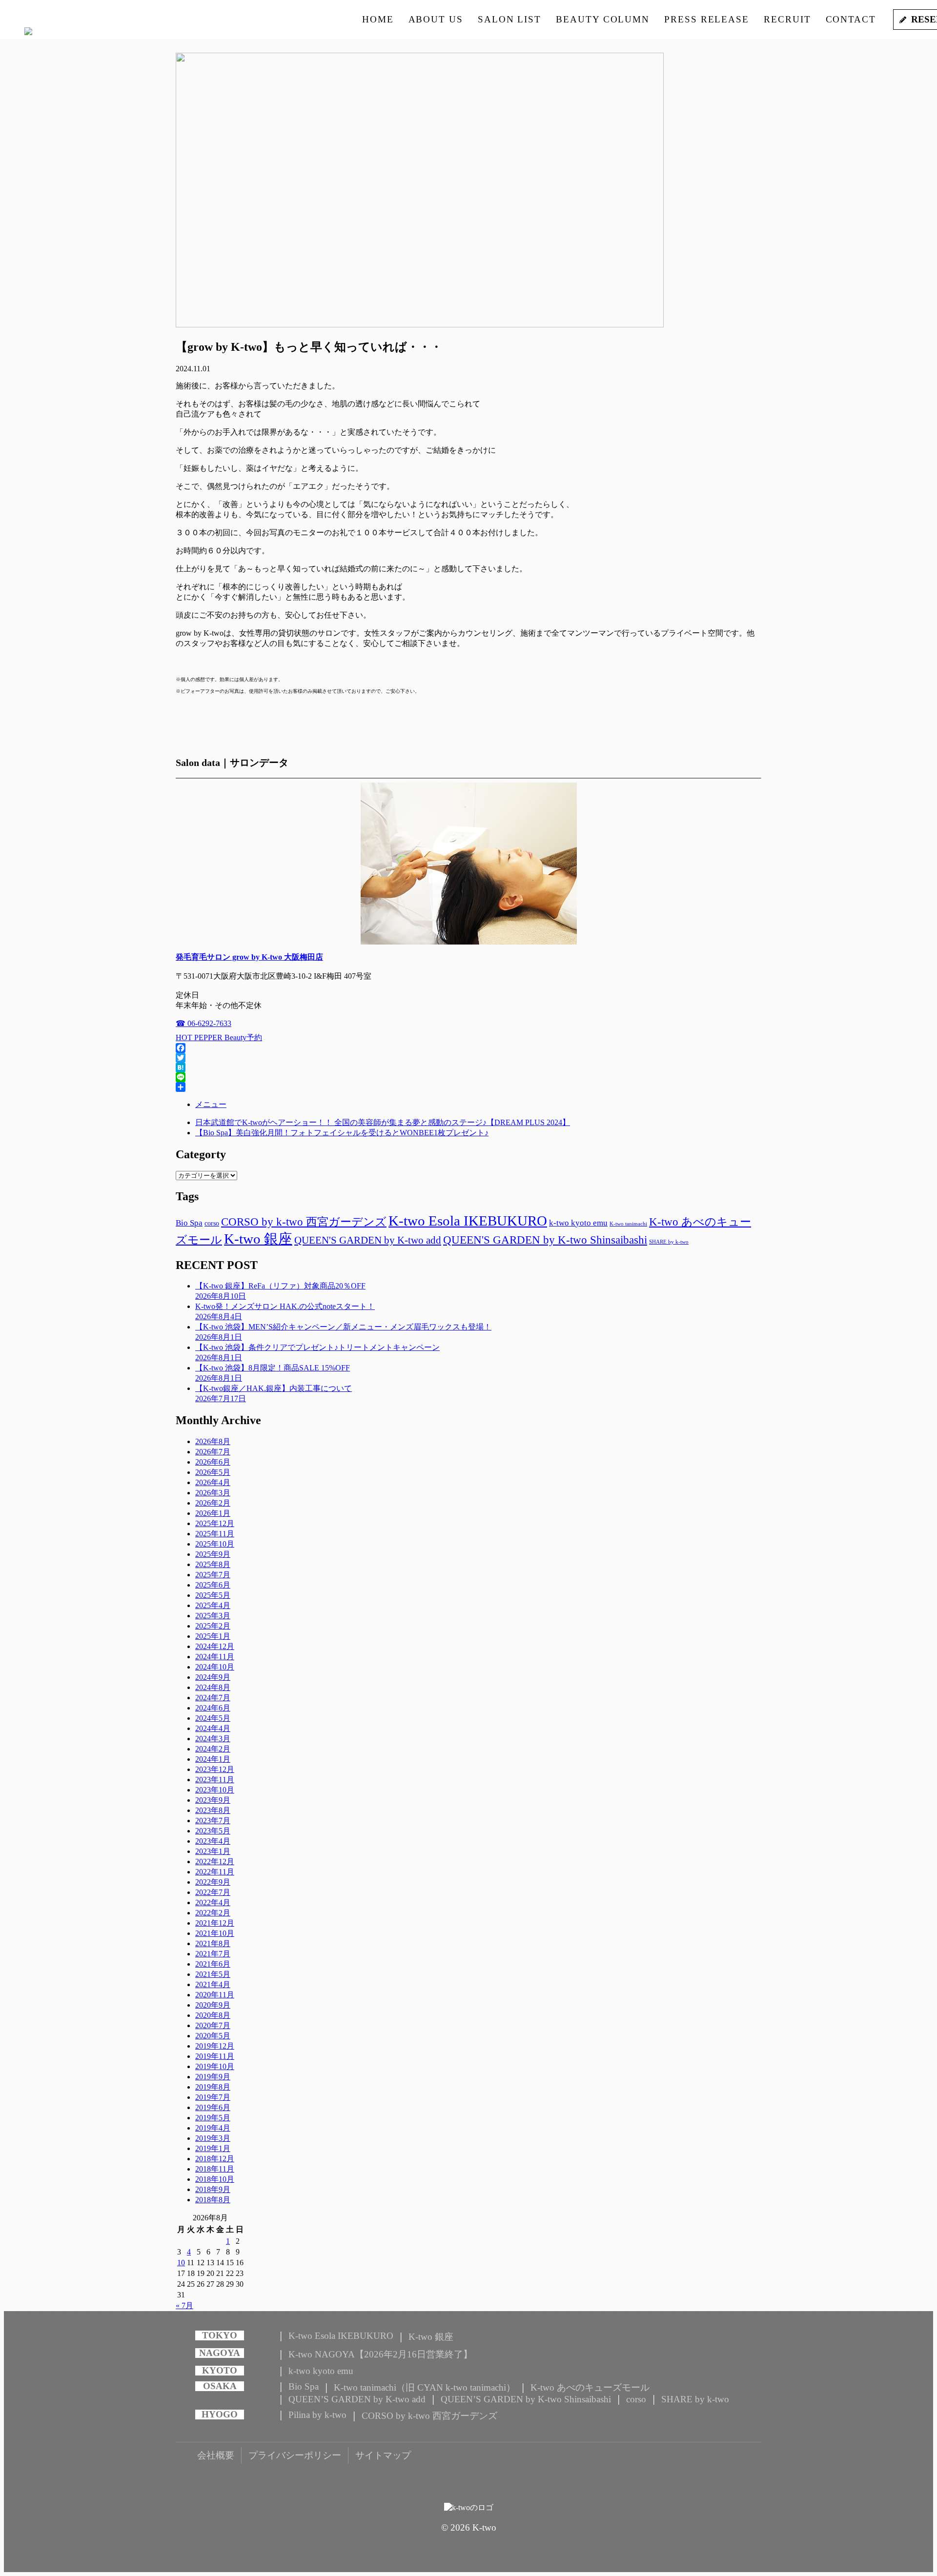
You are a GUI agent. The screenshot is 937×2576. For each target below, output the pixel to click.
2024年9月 (213, 1677)
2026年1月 (213, 1513)
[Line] (468, 1077)
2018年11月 (215, 2169)
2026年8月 (213, 1441)
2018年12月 (215, 2159)
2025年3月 (213, 1616)
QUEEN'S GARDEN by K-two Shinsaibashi (545, 1240)
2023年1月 (213, 1851)
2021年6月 (213, 1964)
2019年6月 (213, 2107)
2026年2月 (213, 1503)
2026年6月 (213, 1462)
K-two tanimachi (628, 1224)
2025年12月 (215, 1523)
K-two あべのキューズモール (590, 2387)
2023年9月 (213, 1800)
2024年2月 (213, 1749)
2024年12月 (215, 1646)
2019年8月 (213, 2087)
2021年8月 (213, 1943)
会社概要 (216, 2455)
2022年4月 (213, 1902)
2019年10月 (215, 2066)
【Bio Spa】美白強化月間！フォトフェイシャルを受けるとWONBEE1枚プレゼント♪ (342, 1133)
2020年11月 (215, 1995)
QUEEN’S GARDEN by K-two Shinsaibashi (526, 2399)
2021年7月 (213, 1954)
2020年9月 (213, 2005)
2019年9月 (213, 2077)
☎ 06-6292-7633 (204, 1023)
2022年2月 (213, 1913)
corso (212, 1223)
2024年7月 (213, 1698)
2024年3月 (213, 1739)
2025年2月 (213, 1626)
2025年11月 (215, 1534)
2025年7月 (213, 1575)
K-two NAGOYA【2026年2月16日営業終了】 (380, 2354)
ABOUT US (436, 19)
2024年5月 (213, 1718)
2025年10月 (215, 1544)
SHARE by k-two (669, 1242)
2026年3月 (213, 1493)
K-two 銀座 (258, 1239)
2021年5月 (213, 1974)
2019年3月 (213, 2138)
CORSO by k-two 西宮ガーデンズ (304, 1222)
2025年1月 (213, 1636)
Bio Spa (189, 1223)
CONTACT (851, 19)
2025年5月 (213, 1595)
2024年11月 (215, 1657)
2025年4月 (213, 1605)
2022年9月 (213, 1882)
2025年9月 (213, 1554)
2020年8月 (213, 2015)
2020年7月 (213, 2025)
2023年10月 (215, 1790)
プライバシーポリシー (295, 2455)
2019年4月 (213, 2128)
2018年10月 (215, 2179)
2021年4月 (213, 1984)
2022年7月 (213, 1892)
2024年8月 (213, 1687)
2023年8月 (213, 1810)
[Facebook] (468, 1048)
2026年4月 (213, 1482)
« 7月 (184, 2305)
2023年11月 (215, 1780)
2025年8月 (213, 1564)
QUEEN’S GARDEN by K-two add (357, 2399)
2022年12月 (215, 1862)
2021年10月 (215, 1933)
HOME (378, 19)
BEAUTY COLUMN (603, 19)
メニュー (211, 1104)
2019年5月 (213, 2118)
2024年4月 (213, 1728)
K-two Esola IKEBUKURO (468, 1221)
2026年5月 (213, 1472)
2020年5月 (213, 2036)
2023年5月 (213, 1831)
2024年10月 (215, 1667)
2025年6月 (213, 1585)
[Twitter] (468, 1058)
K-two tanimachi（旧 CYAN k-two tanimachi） (425, 2387)
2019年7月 (213, 2097)
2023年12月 (215, 1769)
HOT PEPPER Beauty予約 (219, 1037)
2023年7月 (213, 1821)
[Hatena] (468, 1067)
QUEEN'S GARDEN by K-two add (368, 1240)
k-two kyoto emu (578, 1223)
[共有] (468, 1087)
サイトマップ (383, 2455)
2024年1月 (213, 1759)
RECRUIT (787, 19)
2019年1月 (213, 2148)
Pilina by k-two (317, 2415)
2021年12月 (215, 1923)
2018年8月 (213, 2200)
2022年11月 (215, 1872)
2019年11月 (215, 2056)
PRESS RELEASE (707, 19)
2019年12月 (215, 2046)
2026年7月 (213, 1452)
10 (181, 2263)
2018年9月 (213, 2189)
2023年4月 (213, 1841)
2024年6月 (213, 1708)
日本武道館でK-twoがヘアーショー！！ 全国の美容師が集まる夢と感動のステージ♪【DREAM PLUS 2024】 (383, 1122)
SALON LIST (509, 19)
